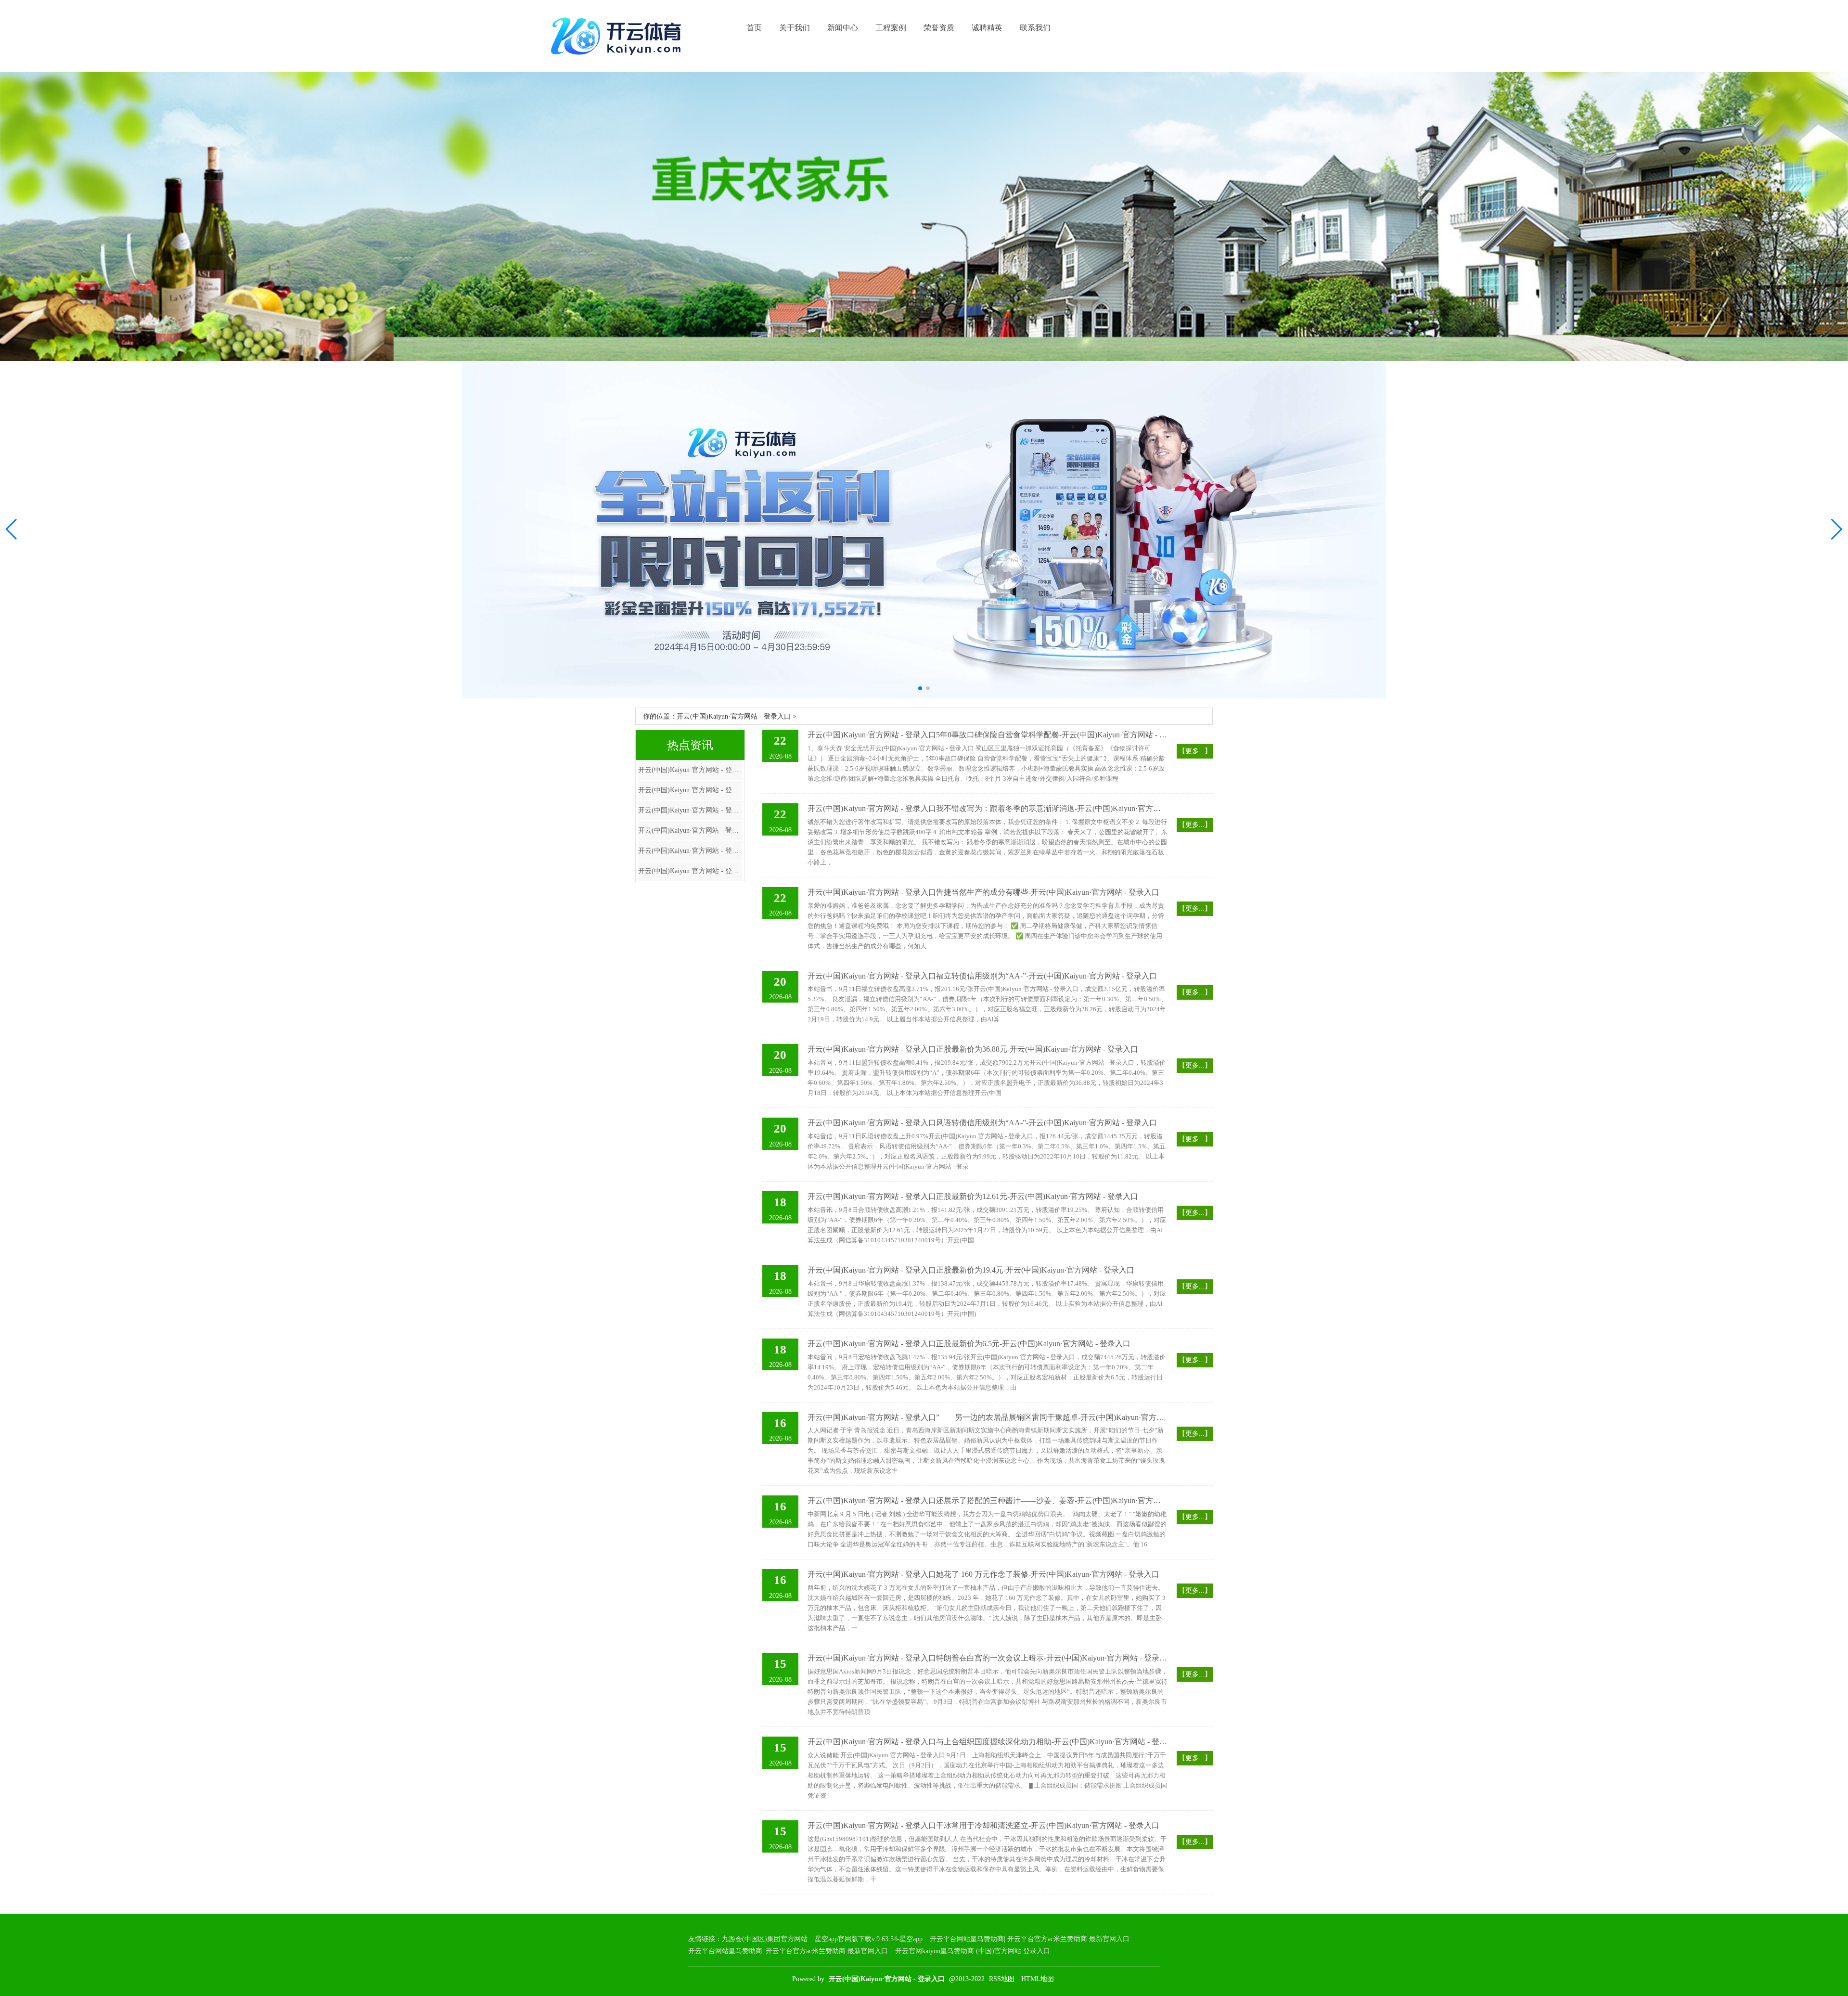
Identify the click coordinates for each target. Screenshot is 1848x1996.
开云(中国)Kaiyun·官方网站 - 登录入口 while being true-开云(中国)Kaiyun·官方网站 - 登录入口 (690, 851)
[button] (1837, 529)
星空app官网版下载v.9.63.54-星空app (869, 1939)
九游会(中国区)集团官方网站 (765, 1939)
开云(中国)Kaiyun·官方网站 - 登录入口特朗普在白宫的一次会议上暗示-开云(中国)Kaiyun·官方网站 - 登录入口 (988, 1658)
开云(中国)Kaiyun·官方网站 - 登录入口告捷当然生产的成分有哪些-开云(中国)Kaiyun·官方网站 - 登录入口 (983, 892)
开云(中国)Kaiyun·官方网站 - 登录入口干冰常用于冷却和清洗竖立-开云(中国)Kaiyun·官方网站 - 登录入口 (983, 1825)
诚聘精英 (987, 28)
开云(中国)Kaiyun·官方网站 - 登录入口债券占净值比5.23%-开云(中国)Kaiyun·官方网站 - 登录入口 (690, 810)
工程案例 (891, 28)
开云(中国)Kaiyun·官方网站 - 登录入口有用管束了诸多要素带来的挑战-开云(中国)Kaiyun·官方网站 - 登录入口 (690, 871)
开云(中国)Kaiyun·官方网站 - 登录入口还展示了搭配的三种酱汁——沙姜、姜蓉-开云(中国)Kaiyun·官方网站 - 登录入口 (988, 1500)
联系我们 (1035, 28)
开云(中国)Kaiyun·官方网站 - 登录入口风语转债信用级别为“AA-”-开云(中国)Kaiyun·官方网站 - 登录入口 (982, 1123)
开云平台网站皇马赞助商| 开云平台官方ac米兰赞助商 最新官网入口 (1030, 1939)
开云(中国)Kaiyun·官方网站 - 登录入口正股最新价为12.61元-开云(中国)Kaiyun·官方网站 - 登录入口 (973, 1196)
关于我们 (795, 28)
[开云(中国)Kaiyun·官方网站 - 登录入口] (618, 36)
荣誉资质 (939, 28)
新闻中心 (843, 28)
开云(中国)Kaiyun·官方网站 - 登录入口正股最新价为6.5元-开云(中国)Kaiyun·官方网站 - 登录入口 (969, 1344)
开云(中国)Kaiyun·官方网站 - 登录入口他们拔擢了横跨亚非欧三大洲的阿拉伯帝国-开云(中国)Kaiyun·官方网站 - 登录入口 (690, 831)
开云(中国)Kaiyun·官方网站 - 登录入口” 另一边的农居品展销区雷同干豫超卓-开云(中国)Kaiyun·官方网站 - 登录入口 (988, 1417)
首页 (754, 28)
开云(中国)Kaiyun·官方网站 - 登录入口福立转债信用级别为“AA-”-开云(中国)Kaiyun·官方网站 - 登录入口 (982, 976)
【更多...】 (1195, 751)
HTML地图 (1038, 1979)
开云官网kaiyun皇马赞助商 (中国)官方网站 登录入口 (973, 1951)
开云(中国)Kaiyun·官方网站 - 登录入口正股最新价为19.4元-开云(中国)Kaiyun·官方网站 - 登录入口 (971, 1270)
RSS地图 (1002, 1979)
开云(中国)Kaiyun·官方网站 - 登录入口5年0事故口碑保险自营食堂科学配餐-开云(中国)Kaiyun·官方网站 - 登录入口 (988, 735)
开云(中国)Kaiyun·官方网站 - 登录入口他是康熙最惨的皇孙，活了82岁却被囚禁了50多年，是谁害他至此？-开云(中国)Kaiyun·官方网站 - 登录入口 (690, 790)
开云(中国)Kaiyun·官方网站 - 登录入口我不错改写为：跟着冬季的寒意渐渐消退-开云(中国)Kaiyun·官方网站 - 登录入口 (988, 808)
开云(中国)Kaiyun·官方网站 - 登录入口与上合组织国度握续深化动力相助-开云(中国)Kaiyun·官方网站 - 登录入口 (988, 1742)
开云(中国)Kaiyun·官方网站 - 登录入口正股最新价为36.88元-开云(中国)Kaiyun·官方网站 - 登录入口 (973, 1049)
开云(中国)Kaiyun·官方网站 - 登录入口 (734, 716)
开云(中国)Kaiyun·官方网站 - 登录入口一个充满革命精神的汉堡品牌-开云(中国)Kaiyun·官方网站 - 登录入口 (690, 770)
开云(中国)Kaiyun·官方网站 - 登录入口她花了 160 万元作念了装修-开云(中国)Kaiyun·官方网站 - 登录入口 (983, 1574)
